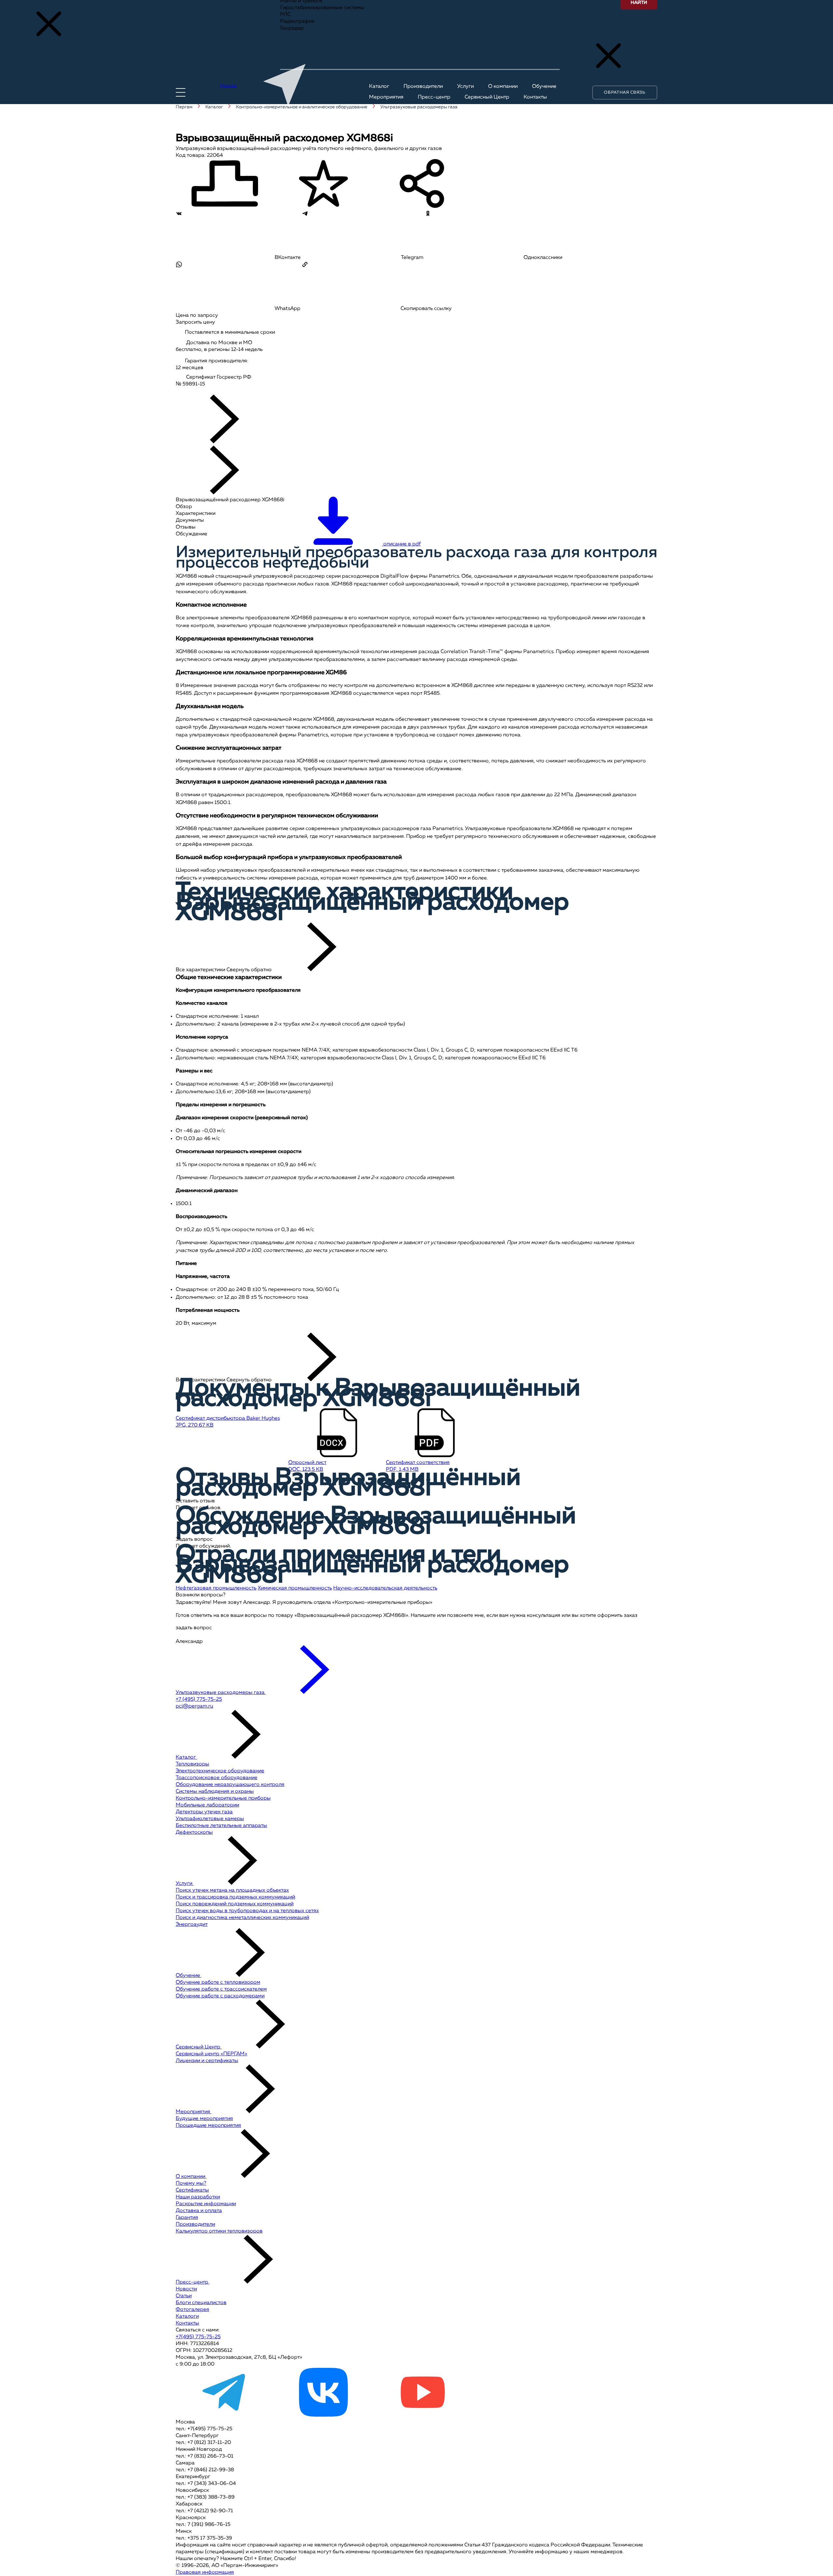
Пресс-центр (193, 2282)
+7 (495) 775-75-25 (199, 1699)
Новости (186, 2289)
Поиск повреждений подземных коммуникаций (235, 1904)
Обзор (184, 507)
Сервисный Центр (199, 2047)
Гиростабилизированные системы (322, 8)
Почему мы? (191, 2183)
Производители (195, 2224)
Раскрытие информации (206, 2204)
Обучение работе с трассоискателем (221, 1989)
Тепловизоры (192, 1764)
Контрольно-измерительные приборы (223, 1798)
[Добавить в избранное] (323, 185)
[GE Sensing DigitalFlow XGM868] (218, 391)
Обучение (189, 1976)
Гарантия (187, 2218)
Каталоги (187, 2316)
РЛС (285, 15)
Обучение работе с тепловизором (218, 1982)
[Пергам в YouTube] (422, 2415)
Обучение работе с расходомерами (220, 1996)
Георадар (292, 28)
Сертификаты (192, 2190)
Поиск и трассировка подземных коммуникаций (235, 1897)
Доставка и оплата (199, 2211)
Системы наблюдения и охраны (215, 1791)
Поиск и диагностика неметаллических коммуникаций (242, 1918)
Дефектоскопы (194, 1832)
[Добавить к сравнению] (225, 185)
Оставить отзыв (195, 1501)
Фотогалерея (192, 2310)
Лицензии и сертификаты (207, 2061)
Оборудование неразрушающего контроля (230, 1785)
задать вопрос (194, 1628)
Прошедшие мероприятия (208, 2126)
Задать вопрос (194, 1539)
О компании (191, 2177)
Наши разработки (198, 2197)
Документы (190, 520)
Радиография (297, 21)
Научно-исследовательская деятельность (385, 1588)
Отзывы (186, 527)
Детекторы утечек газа (204, 1812)
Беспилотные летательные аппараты (221, 1826)
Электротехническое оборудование (220, 1771)
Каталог (186, 1757)
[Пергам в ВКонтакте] (323, 2415)
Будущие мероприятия (204, 2119)
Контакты (187, 2323)
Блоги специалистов (201, 2303)
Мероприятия (194, 2112)
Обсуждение (191, 534)
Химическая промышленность (295, 1588)
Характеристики (196, 514)
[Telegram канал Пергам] (225, 2415)
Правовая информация (205, 2572)
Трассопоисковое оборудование (217, 1778)
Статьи (184, 2296)
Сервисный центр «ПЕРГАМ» (212, 2054)
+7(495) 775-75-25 (198, 2337)
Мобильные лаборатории (207, 1805)
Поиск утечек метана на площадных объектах (232, 1890)
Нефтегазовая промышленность (216, 1588)
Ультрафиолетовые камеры (210, 1819)
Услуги (185, 1884)
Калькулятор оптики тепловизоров (219, 2231)
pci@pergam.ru (194, 1706)
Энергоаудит (192, 1925)
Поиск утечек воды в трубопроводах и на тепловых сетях (247, 1911)
